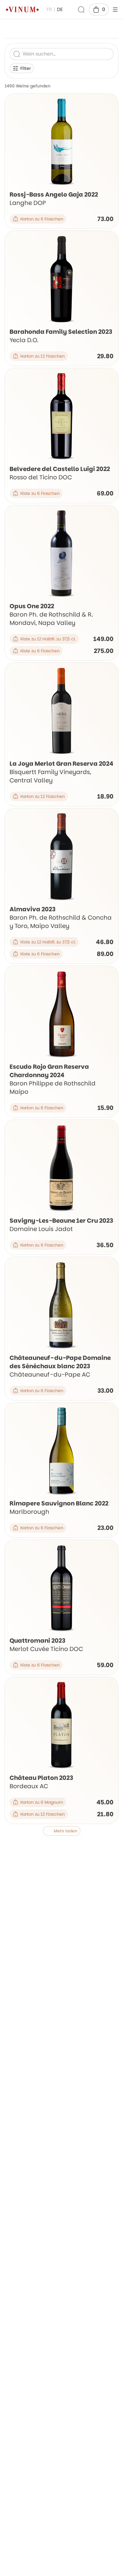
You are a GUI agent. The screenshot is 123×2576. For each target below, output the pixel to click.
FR (49, 9)
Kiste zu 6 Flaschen (40, 493)
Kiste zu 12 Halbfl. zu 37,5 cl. (48, 639)
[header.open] (115, 10)
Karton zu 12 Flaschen (43, 356)
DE (60, 9)
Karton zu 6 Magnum (42, 1802)
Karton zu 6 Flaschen (42, 219)
